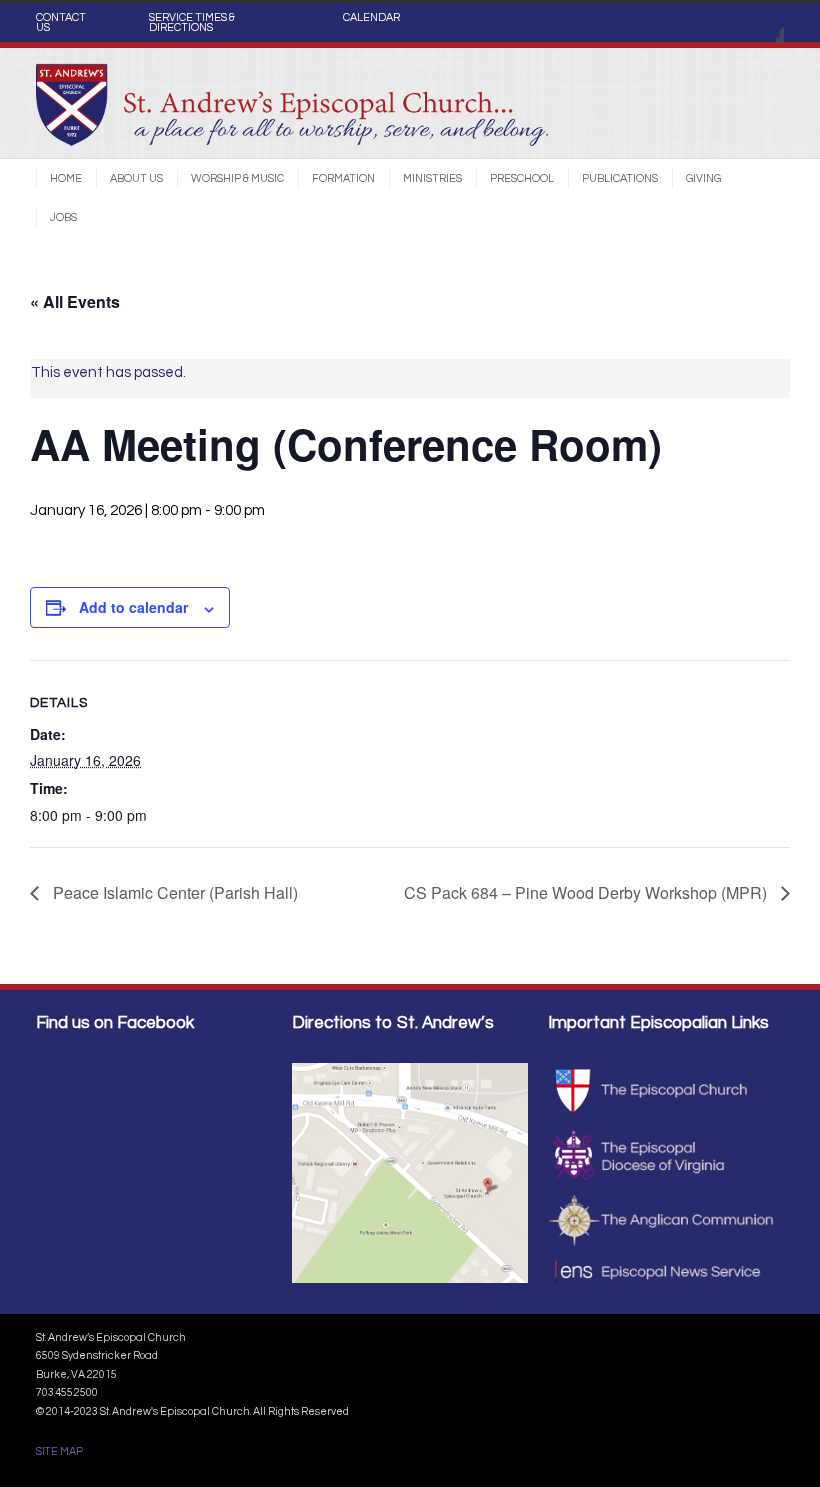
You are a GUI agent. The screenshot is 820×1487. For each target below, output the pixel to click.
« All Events (75, 301)
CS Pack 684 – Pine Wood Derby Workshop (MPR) (587, 892)
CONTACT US (61, 23)
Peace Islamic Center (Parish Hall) (173, 892)
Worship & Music (237, 178)
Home (66, 178)
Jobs (63, 217)
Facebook (764, 23)
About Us (136, 178)
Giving (703, 178)
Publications (620, 178)
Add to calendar (133, 607)
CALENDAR (371, 18)
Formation (343, 178)
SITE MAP (59, 1451)
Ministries (432, 178)
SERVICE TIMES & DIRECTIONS (192, 23)
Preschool (522, 178)
